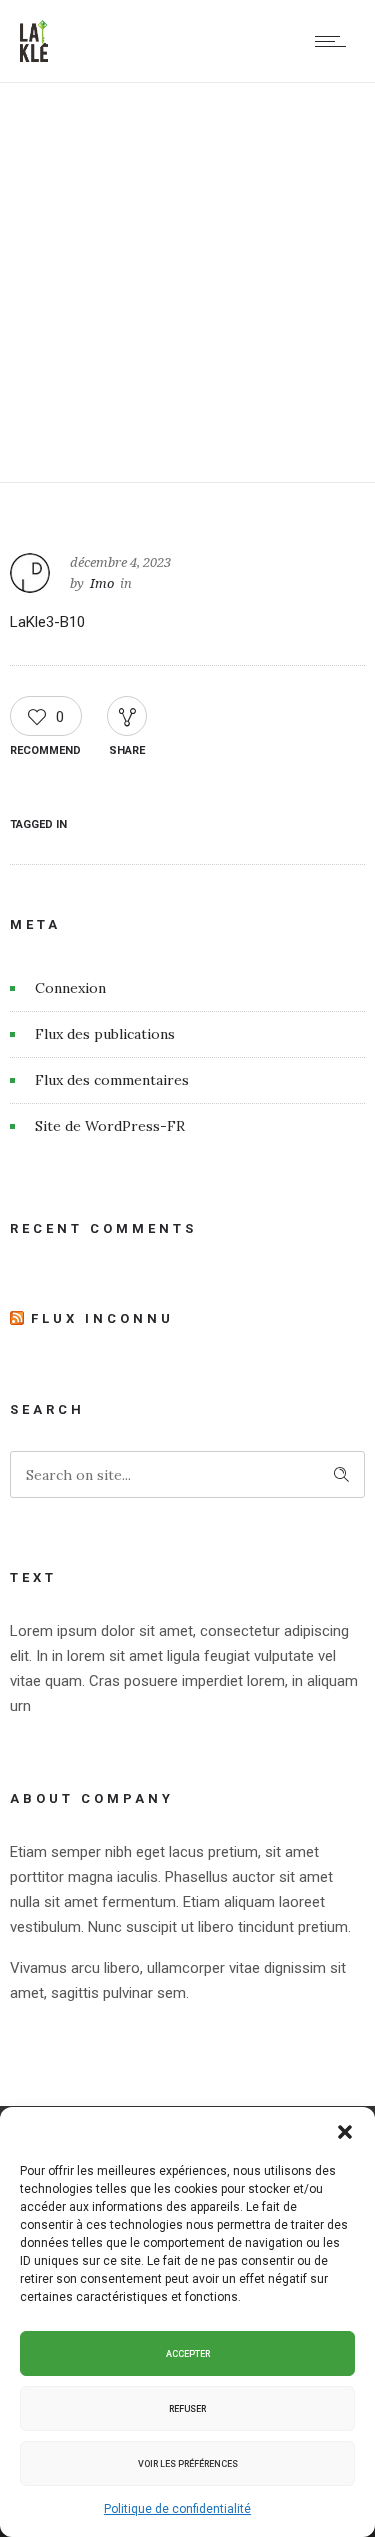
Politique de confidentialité (177, 2509)
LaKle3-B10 (47, 622)
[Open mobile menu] (335, 41)
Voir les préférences (188, 2464)
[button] (345, 2132)
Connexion (70, 988)
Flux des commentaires (112, 1080)
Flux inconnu (102, 1318)
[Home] (34, 57)
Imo (102, 583)
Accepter (188, 2354)
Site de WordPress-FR (110, 1126)
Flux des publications (105, 1034)
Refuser (187, 2409)
